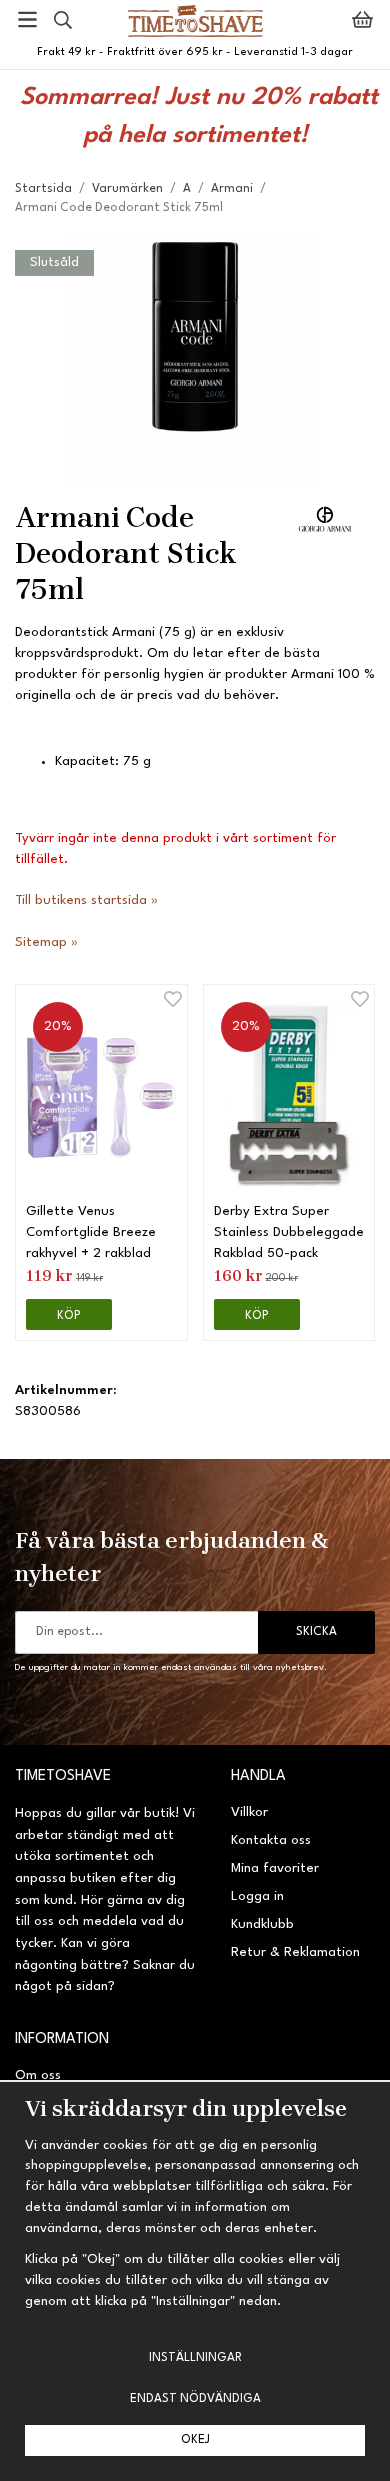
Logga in (257, 1896)
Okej (195, 2440)
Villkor (249, 1812)
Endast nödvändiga (195, 2399)
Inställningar (195, 2358)
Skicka (316, 1632)
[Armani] (325, 518)
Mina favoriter (275, 1868)
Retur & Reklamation (295, 1952)
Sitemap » (46, 942)
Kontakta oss (271, 1840)
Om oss (38, 2075)
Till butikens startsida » (86, 900)
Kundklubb (262, 1924)
